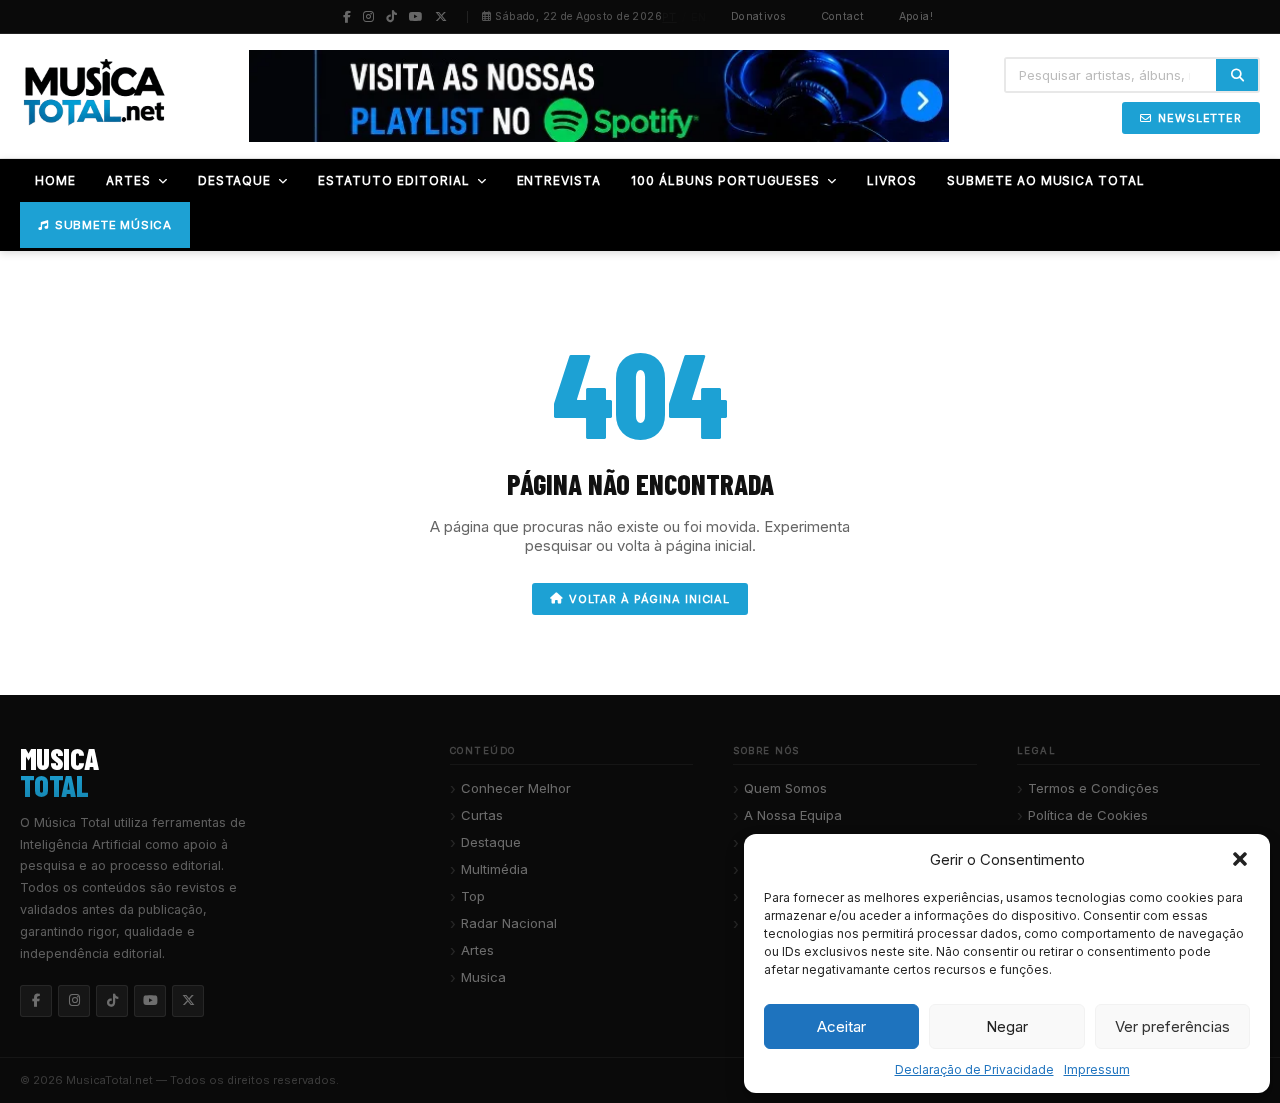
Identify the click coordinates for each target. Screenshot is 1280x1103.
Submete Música (113, 225)
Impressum (1097, 1069)
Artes (477, 950)
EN (699, 17)
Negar (1007, 1026)
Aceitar (841, 1026)
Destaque (491, 842)
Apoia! (916, 16)
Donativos (759, 16)
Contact (843, 16)
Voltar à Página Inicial (649, 599)
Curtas (482, 815)
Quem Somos (785, 788)
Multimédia (494, 869)
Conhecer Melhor (516, 788)
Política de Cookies (1088, 815)
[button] (1240, 859)
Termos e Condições (1093, 788)
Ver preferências (1172, 1026)
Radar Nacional (509, 923)
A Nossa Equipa (793, 815)
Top (473, 896)
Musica (483, 977)
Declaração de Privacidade (974, 1069)
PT (669, 17)
